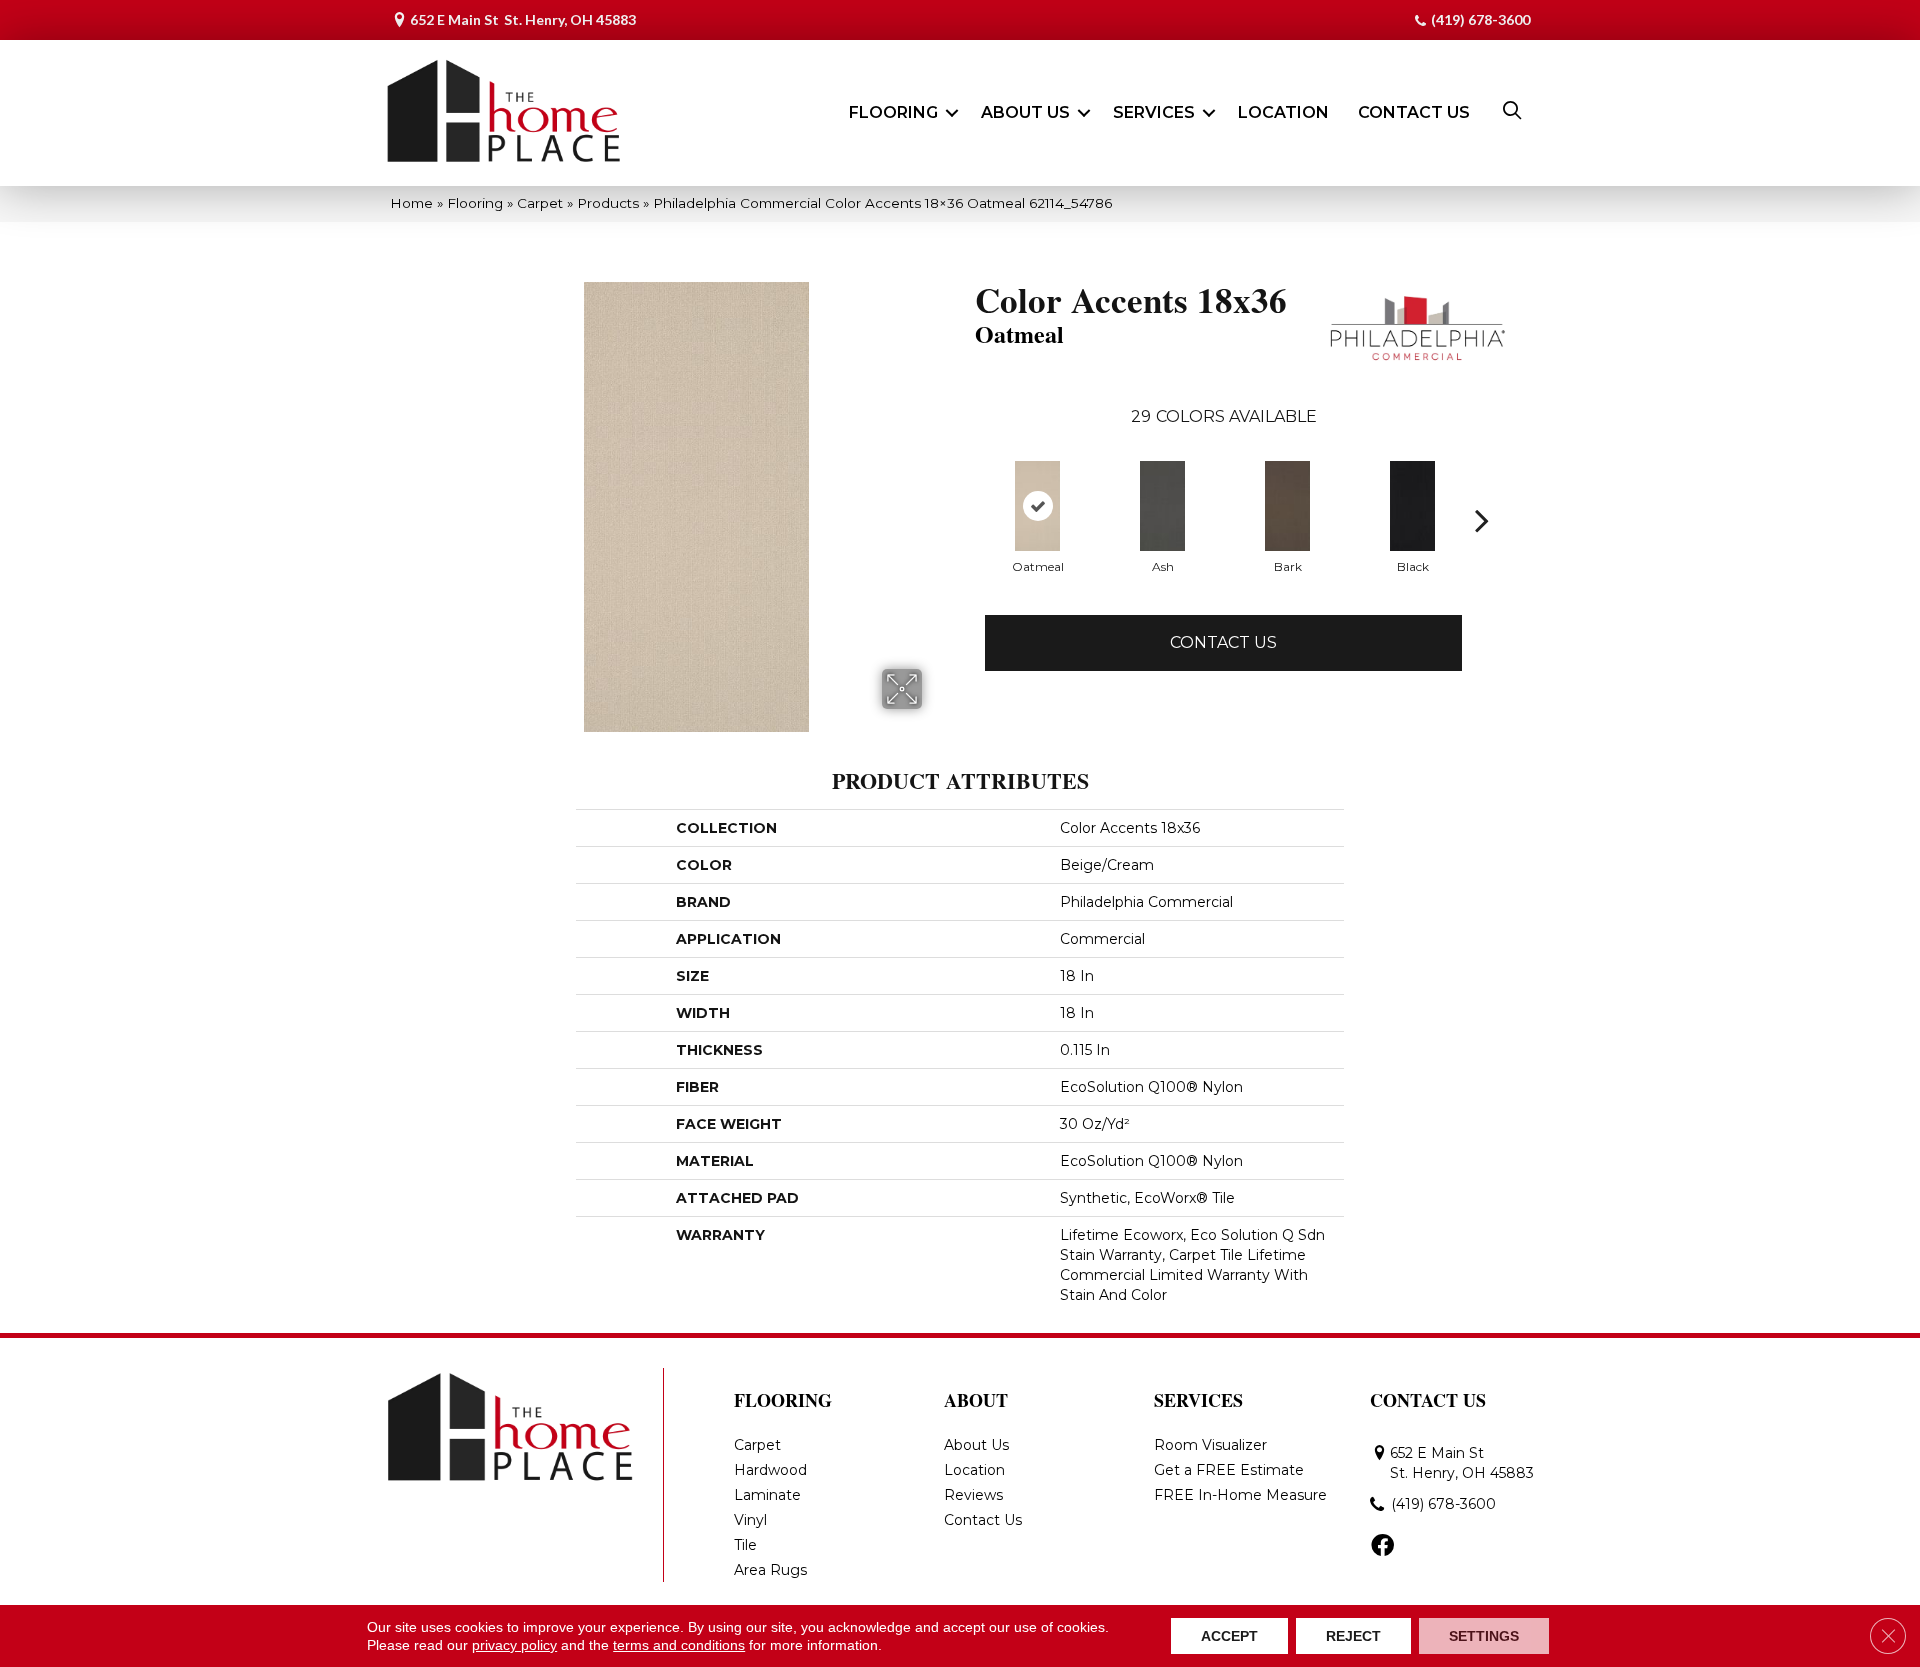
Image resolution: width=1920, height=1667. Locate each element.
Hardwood (770, 1470)
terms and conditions (679, 1645)
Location (1283, 112)
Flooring (893, 112)
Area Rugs (770, 1570)
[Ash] (1162, 506)
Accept (1229, 1636)
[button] (952, 113)
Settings (1484, 1636)
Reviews (973, 1495)
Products (608, 203)
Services (1154, 112)
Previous (965, 520)
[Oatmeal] (1037, 506)
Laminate (767, 1495)
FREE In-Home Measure (1240, 1495)
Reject (1353, 1636)
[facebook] (1382, 1547)
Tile (745, 1545)
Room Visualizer (1210, 1445)
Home (411, 203)
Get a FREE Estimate (1229, 1470)
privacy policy (514, 1645)
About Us (1025, 112)
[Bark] (1287, 506)
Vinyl (750, 1520)
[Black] (1412, 506)
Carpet (540, 203)
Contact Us (1414, 112)
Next (1482, 520)
